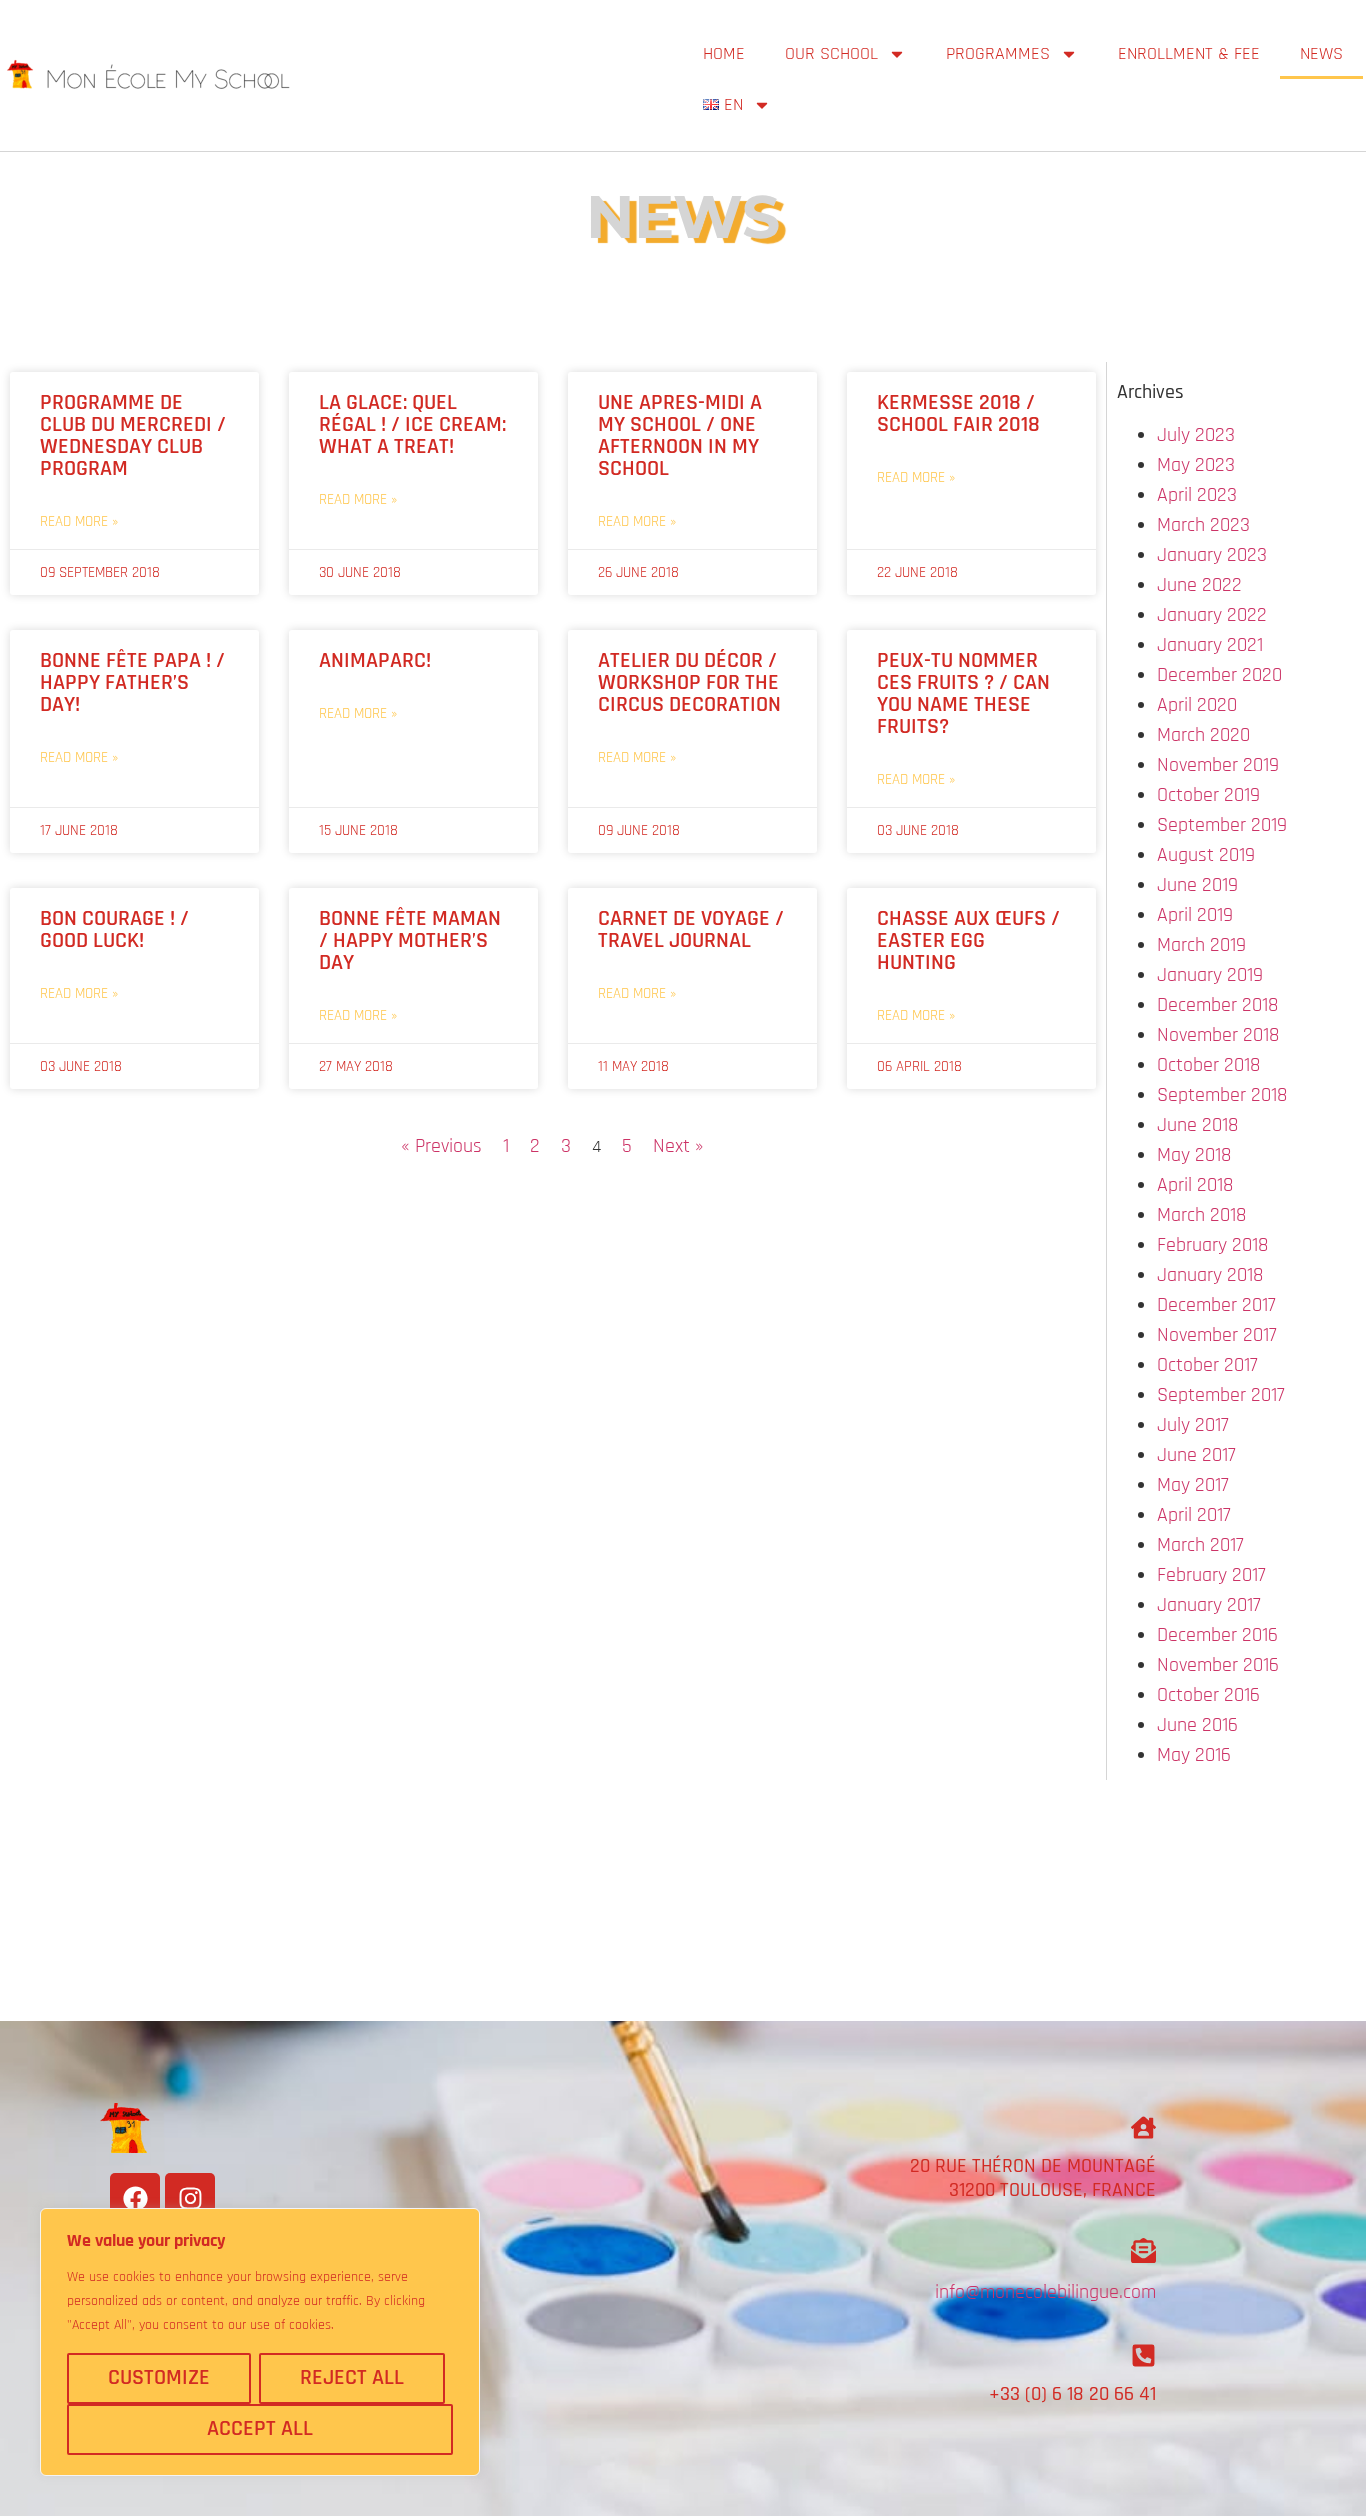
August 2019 (1206, 855)
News (1321, 53)
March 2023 (1203, 525)
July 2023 (1196, 435)
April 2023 (1197, 495)
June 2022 (1199, 585)
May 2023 (1196, 465)
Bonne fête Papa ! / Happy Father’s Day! (132, 683)
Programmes (998, 53)
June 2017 (1196, 1455)
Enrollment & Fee (1189, 53)
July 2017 (1193, 1425)
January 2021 (1210, 645)
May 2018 (1194, 1155)
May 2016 (1194, 1755)
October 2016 (1208, 1695)
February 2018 (1212, 1245)
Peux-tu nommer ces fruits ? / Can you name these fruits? (963, 694)
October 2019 (1208, 795)
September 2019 (1222, 825)
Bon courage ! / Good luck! (114, 930)
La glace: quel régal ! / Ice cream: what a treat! (412, 425)
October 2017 (1207, 1365)
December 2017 (1216, 1305)
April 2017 (1194, 1515)
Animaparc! (375, 661)
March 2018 (1201, 1215)
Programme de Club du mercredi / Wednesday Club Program (133, 436)
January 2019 (1210, 975)
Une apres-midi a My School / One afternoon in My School (680, 436)
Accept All (260, 2429)
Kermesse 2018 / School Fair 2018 (958, 414)
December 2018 (1217, 1005)
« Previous (441, 1146)
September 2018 (1222, 1095)
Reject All (352, 2378)
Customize (159, 2378)
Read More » (79, 521)
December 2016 (1217, 1635)
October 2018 (1208, 1065)
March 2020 (1203, 735)
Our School (831, 53)
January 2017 (1209, 1605)
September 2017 (1221, 1395)
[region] (260, 2342)
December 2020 (1219, 675)
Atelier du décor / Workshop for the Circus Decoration (689, 683)
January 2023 (1212, 555)
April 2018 (1195, 1185)
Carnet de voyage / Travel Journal (691, 930)
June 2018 (1197, 1125)
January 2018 (1210, 1275)
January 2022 (1212, 615)
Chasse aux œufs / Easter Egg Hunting (968, 941)
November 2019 (1218, 765)
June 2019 (1197, 885)
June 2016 (1197, 1725)
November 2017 (1217, 1335)
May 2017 (1193, 1485)
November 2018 (1218, 1035)
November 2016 (1218, 1665)
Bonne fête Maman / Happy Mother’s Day (410, 941)
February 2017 (1211, 1575)
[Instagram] (190, 2198)
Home (724, 53)
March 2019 (1201, 945)
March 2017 (1200, 1545)
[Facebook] (135, 2198)
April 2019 (1195, 915)
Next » (678, 1146)
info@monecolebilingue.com (1045, 2292)
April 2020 (1197, 705)
